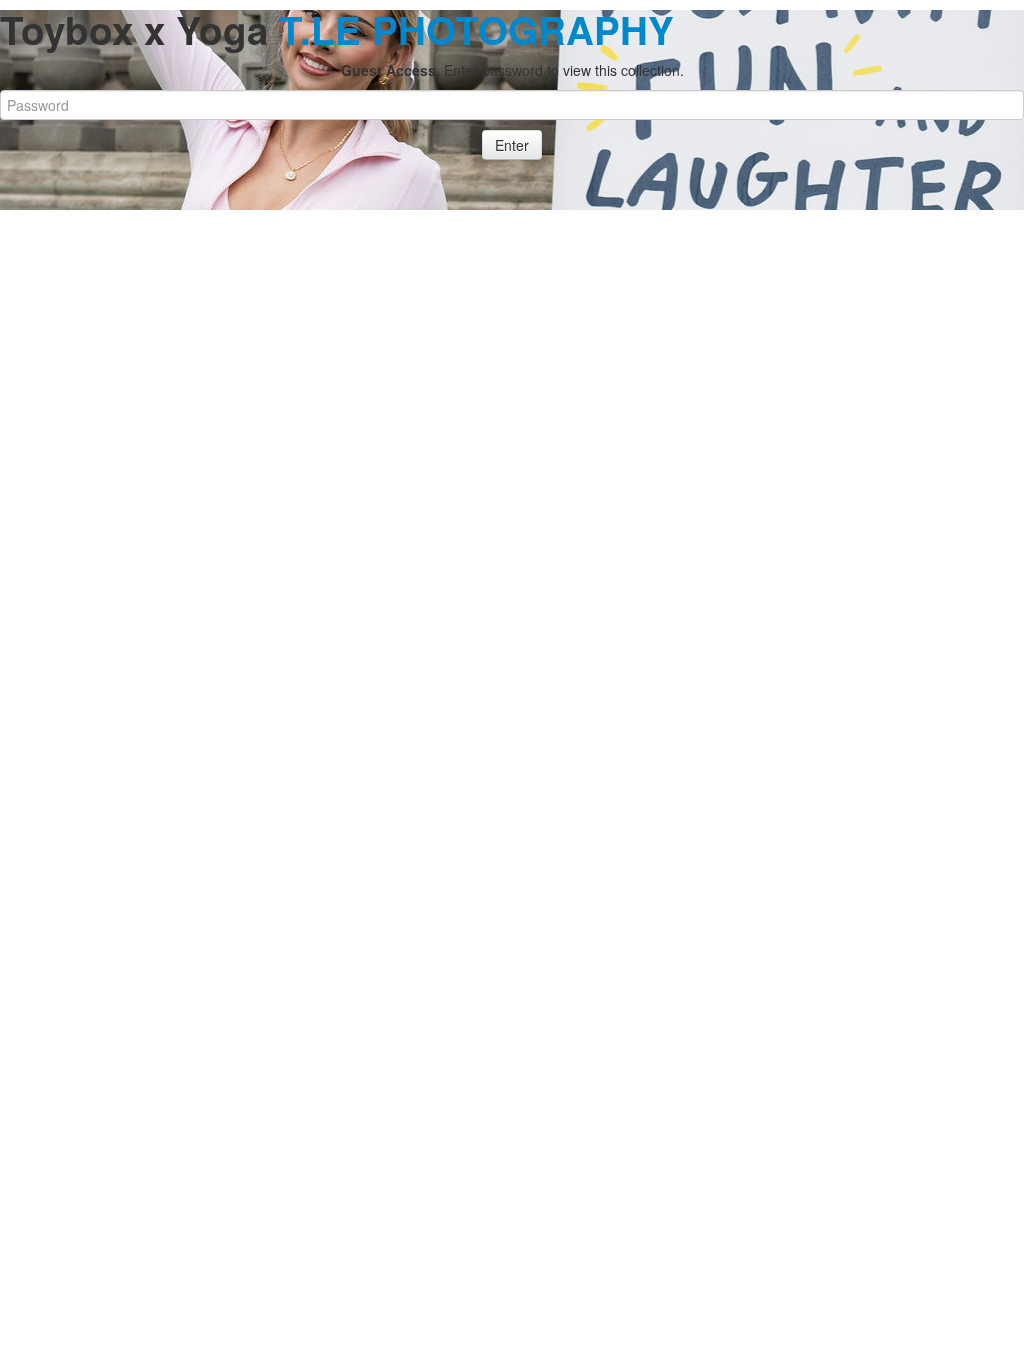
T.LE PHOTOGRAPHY (476, 29)
